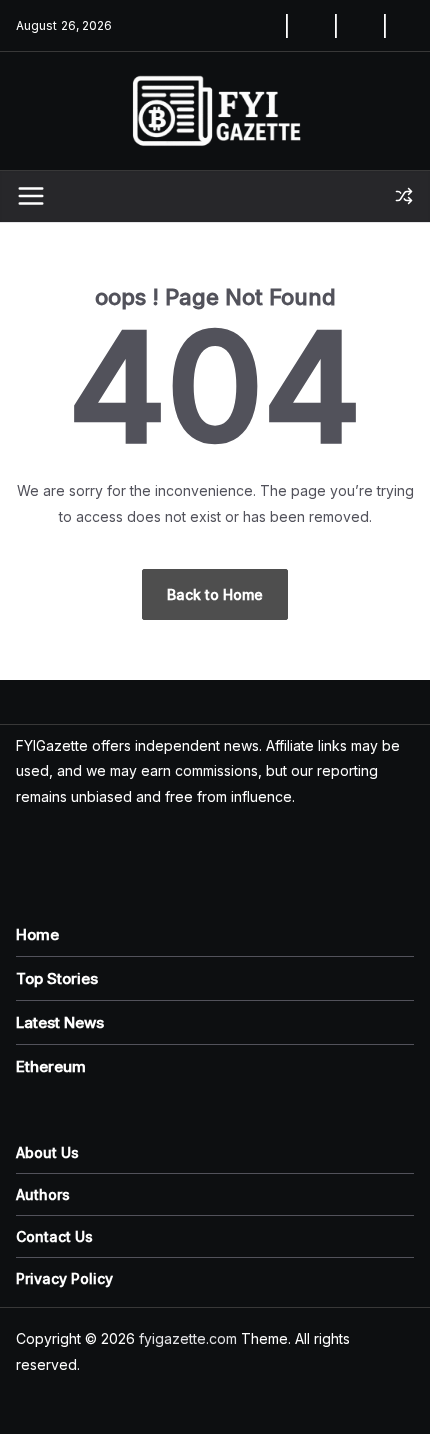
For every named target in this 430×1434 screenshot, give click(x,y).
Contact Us (54, 1236)
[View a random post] (404, 196)
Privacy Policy (64, 1278)
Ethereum (51, 1066)
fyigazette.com (188, 1338)
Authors (43, 1194)
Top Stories (57, 978)
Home (37, 934)
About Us (47, 1152)
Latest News (60, 1022)
